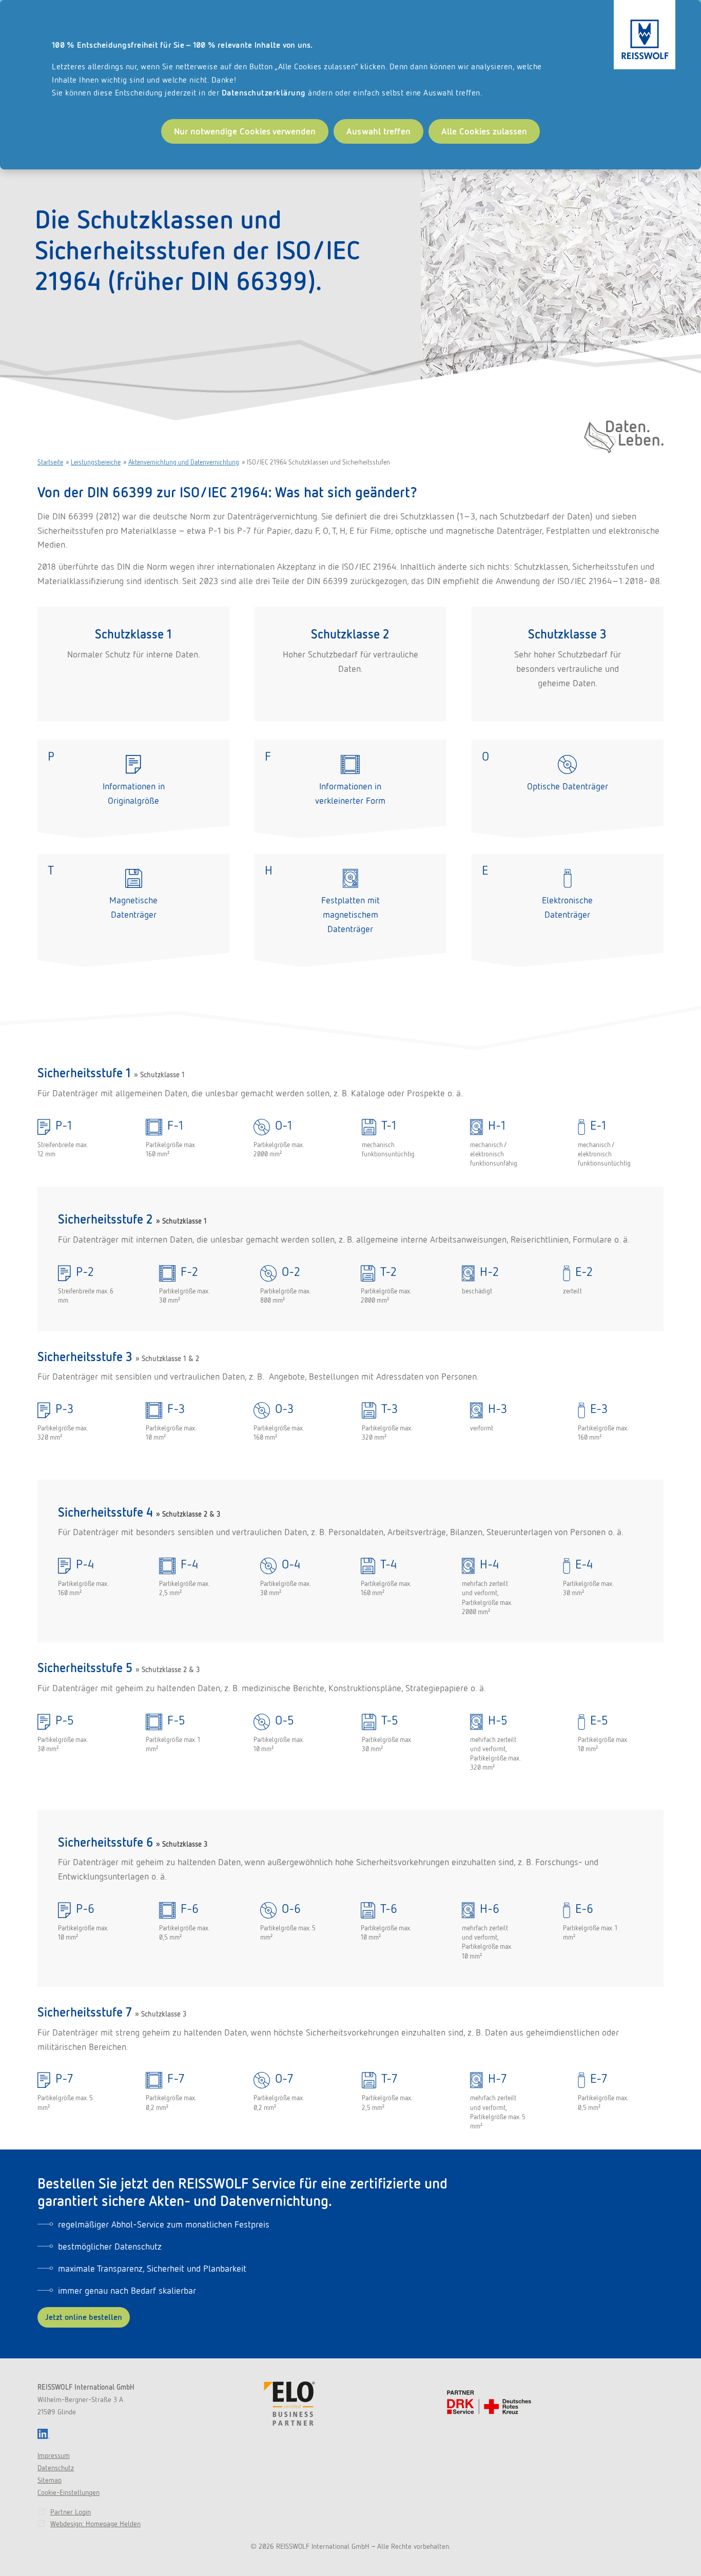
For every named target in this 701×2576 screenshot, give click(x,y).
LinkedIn (44, 2434)
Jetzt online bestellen (84, 2317)
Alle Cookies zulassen (484, 131)
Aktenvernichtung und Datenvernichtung (184, 462)
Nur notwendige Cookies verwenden (245, 131)
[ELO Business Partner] (289, 2404)
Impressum (54, 2455)
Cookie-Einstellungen (69, 2492)
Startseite (50, 462)
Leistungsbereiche (96, 462)
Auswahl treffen (378, 131)
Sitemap (50, 2480)
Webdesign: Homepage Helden (95, 2524)
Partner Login (71, 2512)
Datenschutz (56, 2468)
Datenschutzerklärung (264, 93)
